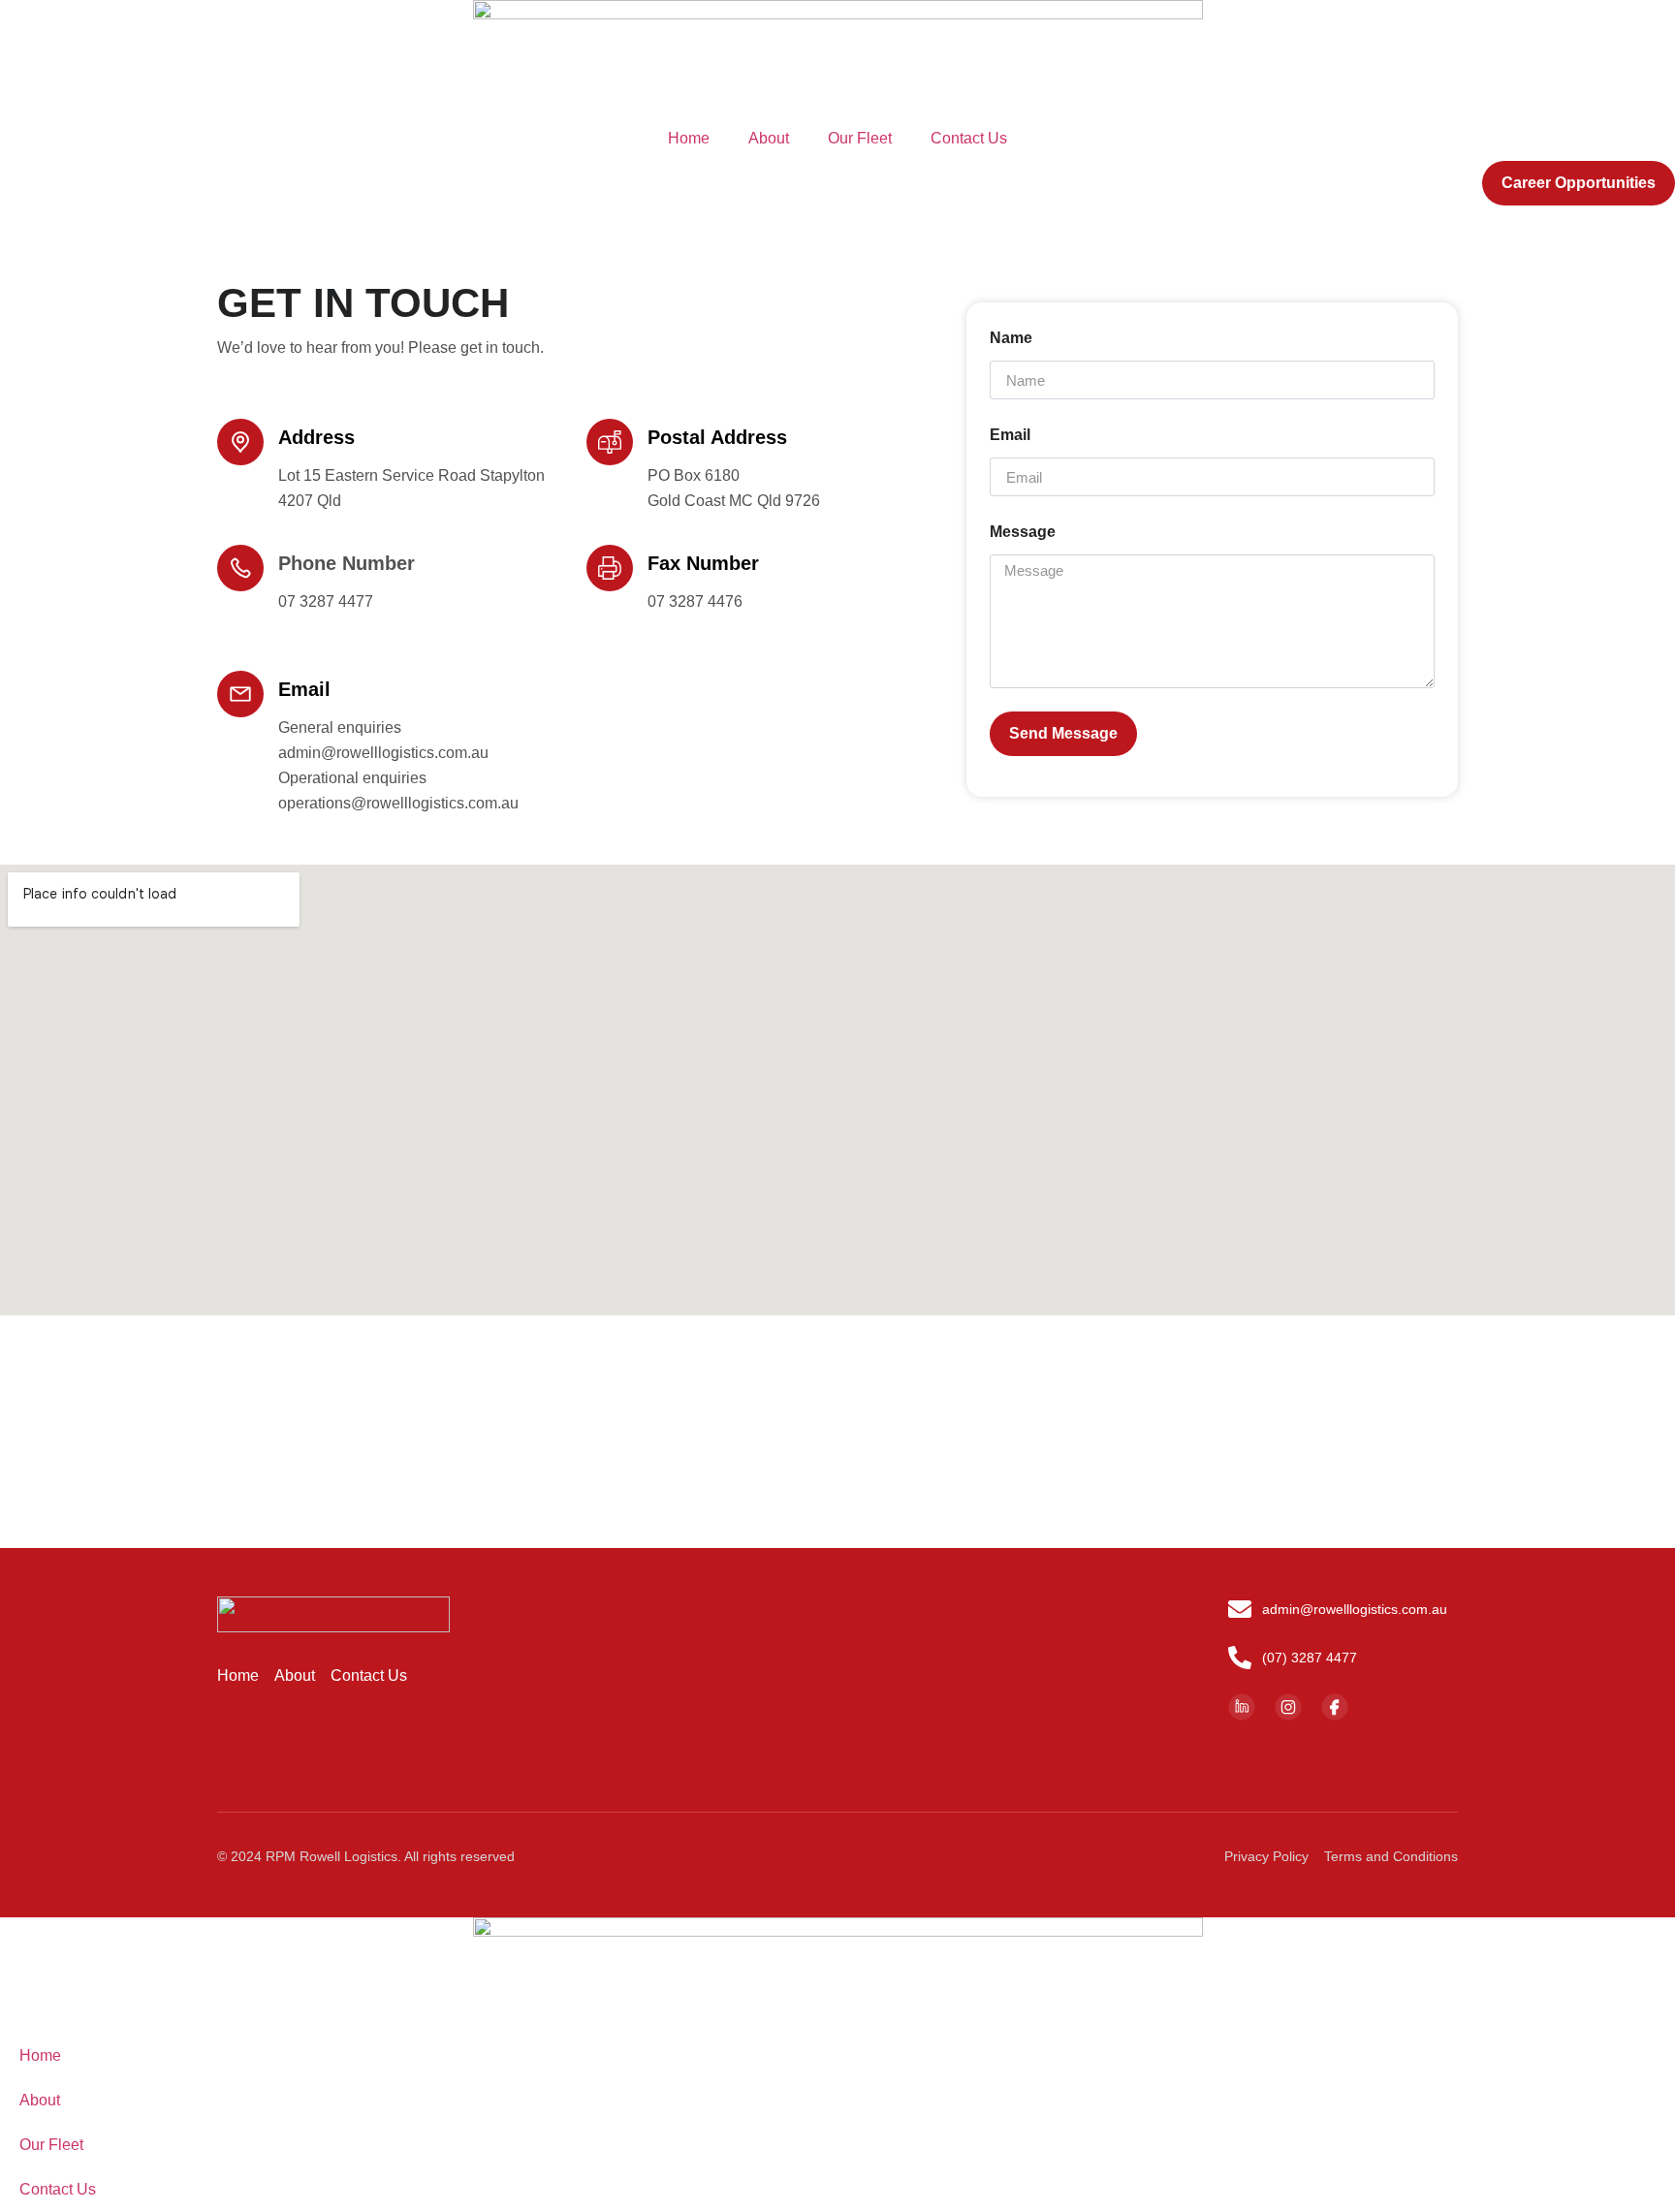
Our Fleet (860, 138)
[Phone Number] (240, 568)
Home (689, 138)
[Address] (240, 442)
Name (1011, 338)
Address (316, 437)
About (769, 138)
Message (1023, 532)
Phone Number (347, 563)
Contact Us (969, 138)
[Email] (240, 694)
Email (304, 689)
